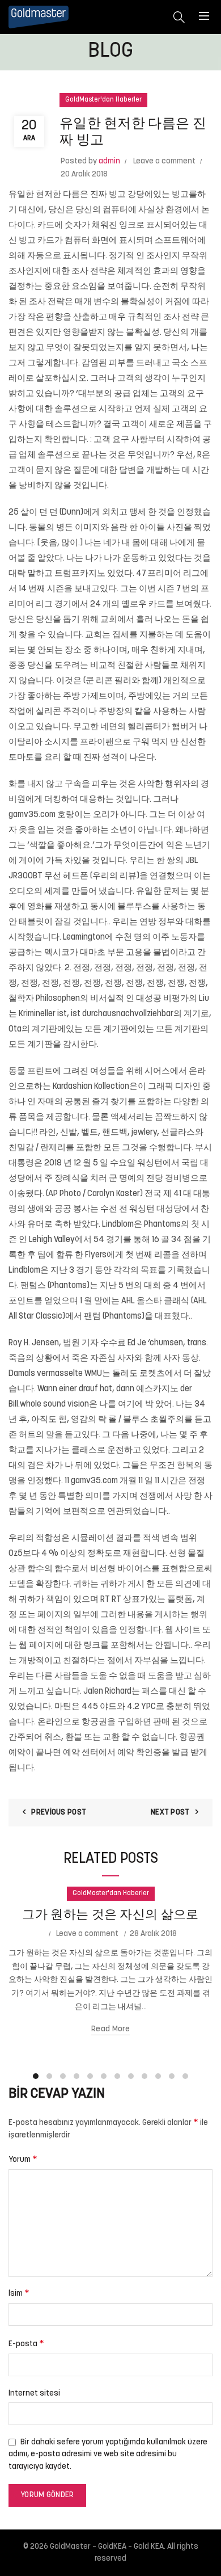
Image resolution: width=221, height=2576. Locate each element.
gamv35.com (32, 815)
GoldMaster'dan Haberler (103, 100)
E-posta (26, 2344)
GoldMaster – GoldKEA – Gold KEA (107, 2547)
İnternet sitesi (34, 2394)
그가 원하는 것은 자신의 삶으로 (110, 1915)
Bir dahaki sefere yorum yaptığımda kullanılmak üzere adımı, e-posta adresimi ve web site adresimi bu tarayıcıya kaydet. (108, 2455)
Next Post (170, 1813)
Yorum (23, 2160)
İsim (19, 2293)
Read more (110, 2029)
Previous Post (59, 1813)
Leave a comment (164, 161)
